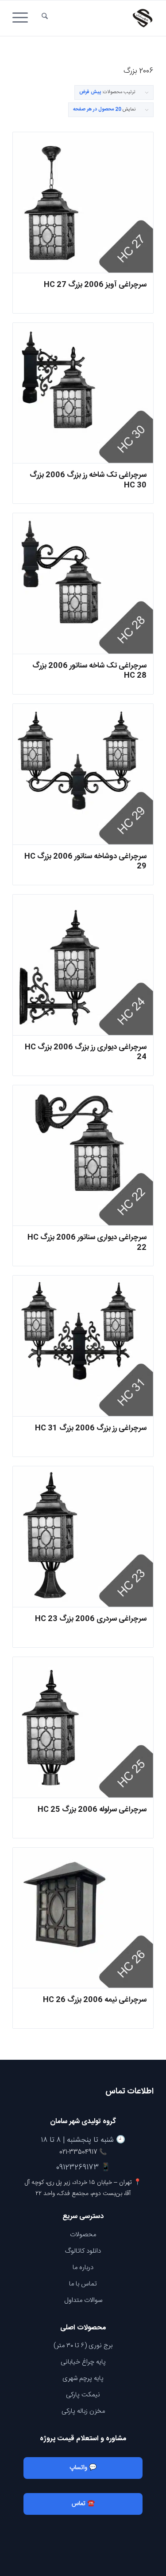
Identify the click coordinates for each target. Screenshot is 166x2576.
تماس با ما (83, 2284)
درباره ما (83, 2268)
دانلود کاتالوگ (83, 2251)
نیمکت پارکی (83, 2395)
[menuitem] (45, 18)
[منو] (23, 18)
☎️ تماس (83, 2504)
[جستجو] (45, 18)
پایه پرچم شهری (83, 2378)
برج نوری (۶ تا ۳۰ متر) (83, 2346)
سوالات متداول (83, 2300)
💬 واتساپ (83, 2468)
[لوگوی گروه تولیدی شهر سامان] (97, 18)
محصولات (83, 2235)
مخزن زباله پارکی (83, 2411)
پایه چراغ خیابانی (83, 2362)
